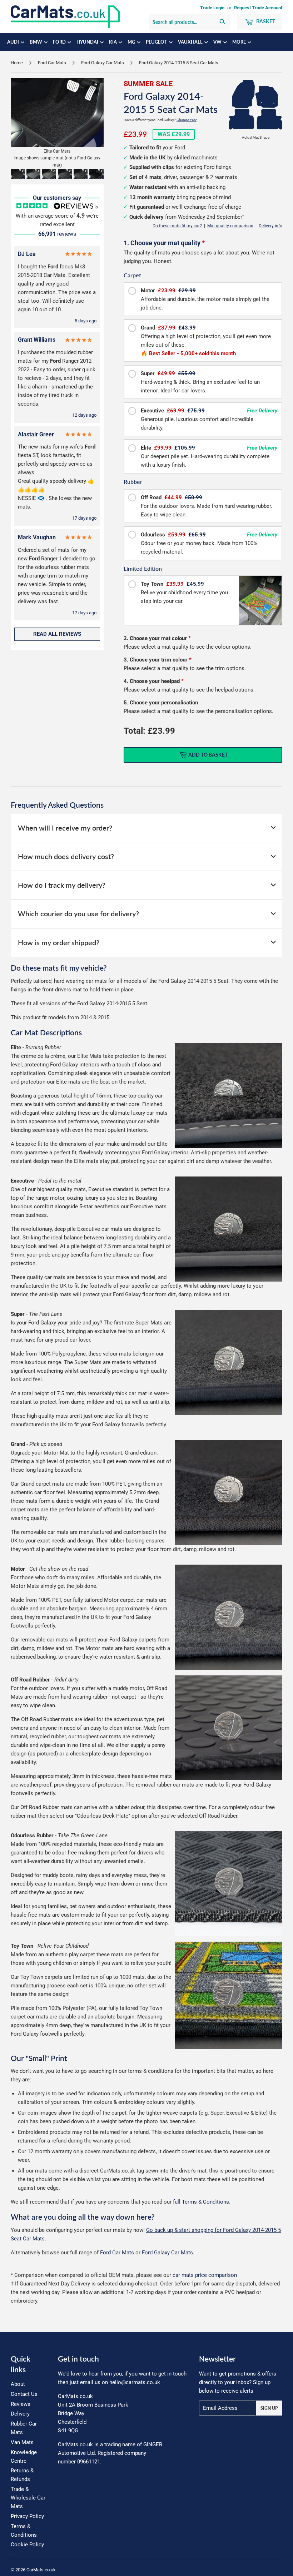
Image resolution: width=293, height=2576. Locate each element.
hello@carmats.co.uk (135, 2382)
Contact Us (24, 2394)
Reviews (21, 2404)
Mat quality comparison (230, 226)
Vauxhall (191, 42)
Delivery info (270, 226)
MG (132, 42)
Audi (14, 42)
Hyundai (88, 42)
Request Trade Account (258, 8)
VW (218, 42)
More (240, 42)
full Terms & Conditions (201, 2202)
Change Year (187, 120)
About (18, 2384)
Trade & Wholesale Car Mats (28, 2498)
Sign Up (269, 2408)
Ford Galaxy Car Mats (103, 63)
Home (17, 63)
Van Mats (22, 2442)
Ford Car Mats (52, 63)
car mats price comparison (205, 2275)
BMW (36, 42)
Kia (113, 42)
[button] (18, 174)
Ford (60, 42)
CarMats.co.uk (41, 2570)
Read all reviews (57, 634)
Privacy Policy (27, 2516)
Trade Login (212, 8)
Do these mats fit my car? (177, 226)
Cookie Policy (27, 2545)
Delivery (20, 2414)
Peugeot (157, 42)
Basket (265, 21)
